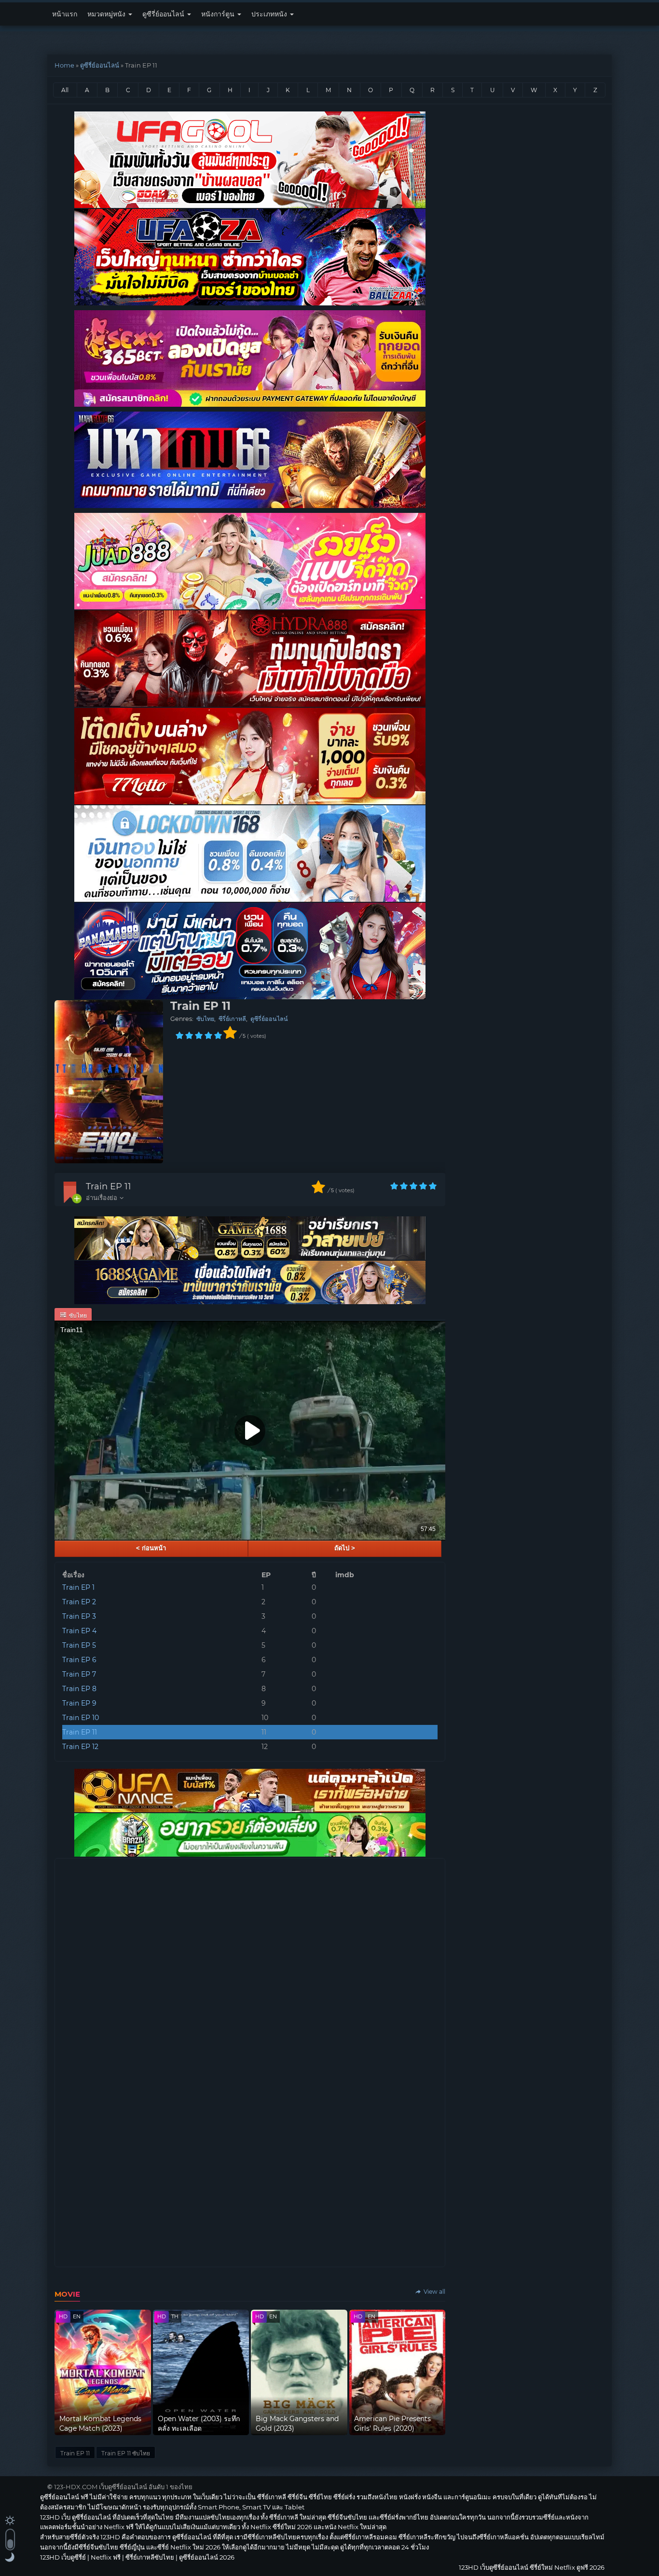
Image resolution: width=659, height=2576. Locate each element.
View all (434, 2292)
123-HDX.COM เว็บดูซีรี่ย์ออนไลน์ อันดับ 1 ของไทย (123, 2487)
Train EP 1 (78, 1587)
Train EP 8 (79, 1689)
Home (64, 65)
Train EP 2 (79, 1602)
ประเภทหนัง (270, 14)
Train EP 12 (80, 1747)
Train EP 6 (79, 1660)
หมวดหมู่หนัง (107, 14)
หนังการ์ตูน (219, 14)
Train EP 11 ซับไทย (126, 2453)
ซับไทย (205, 1019)
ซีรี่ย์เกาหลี (232, 1019)
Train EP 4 (79, 1631)
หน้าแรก (65, 14)
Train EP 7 (79, 1674)
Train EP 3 (79, 1616)
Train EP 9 (79, 1703)
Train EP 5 (79, 1645)
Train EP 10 (81, 1718)
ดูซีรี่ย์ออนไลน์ (164, 14)
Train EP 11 (109, 1186)
